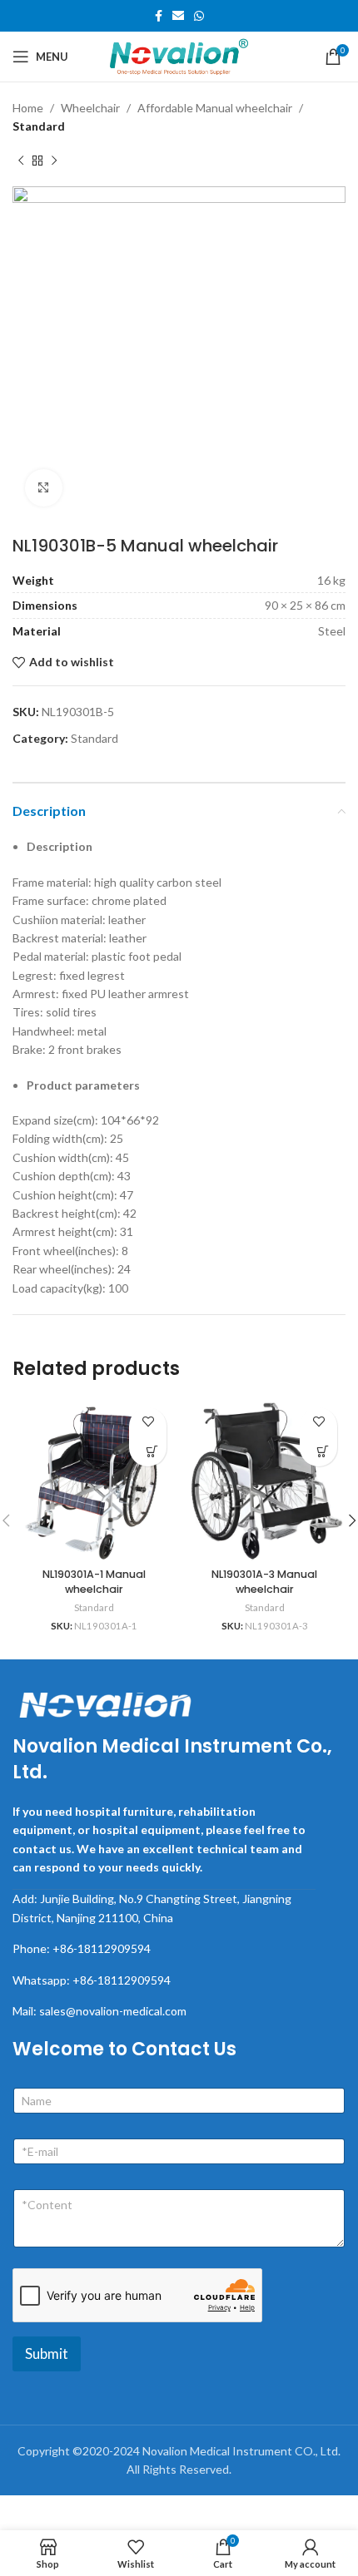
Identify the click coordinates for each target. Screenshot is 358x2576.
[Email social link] (178, 16)
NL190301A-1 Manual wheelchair (94, 1582)
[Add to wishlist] (148, 1422)
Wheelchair (90, 108)
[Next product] (54, 161)
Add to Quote (152, 1451)
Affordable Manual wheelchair (215, 108)
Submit (47, 2354)
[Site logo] (179, 55)
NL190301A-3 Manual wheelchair (264, 1582)
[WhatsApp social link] (199, 16)
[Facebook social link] (159, 16)
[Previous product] (21, 161)
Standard (39, 126)
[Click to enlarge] (44, 488)
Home (28, 108)
